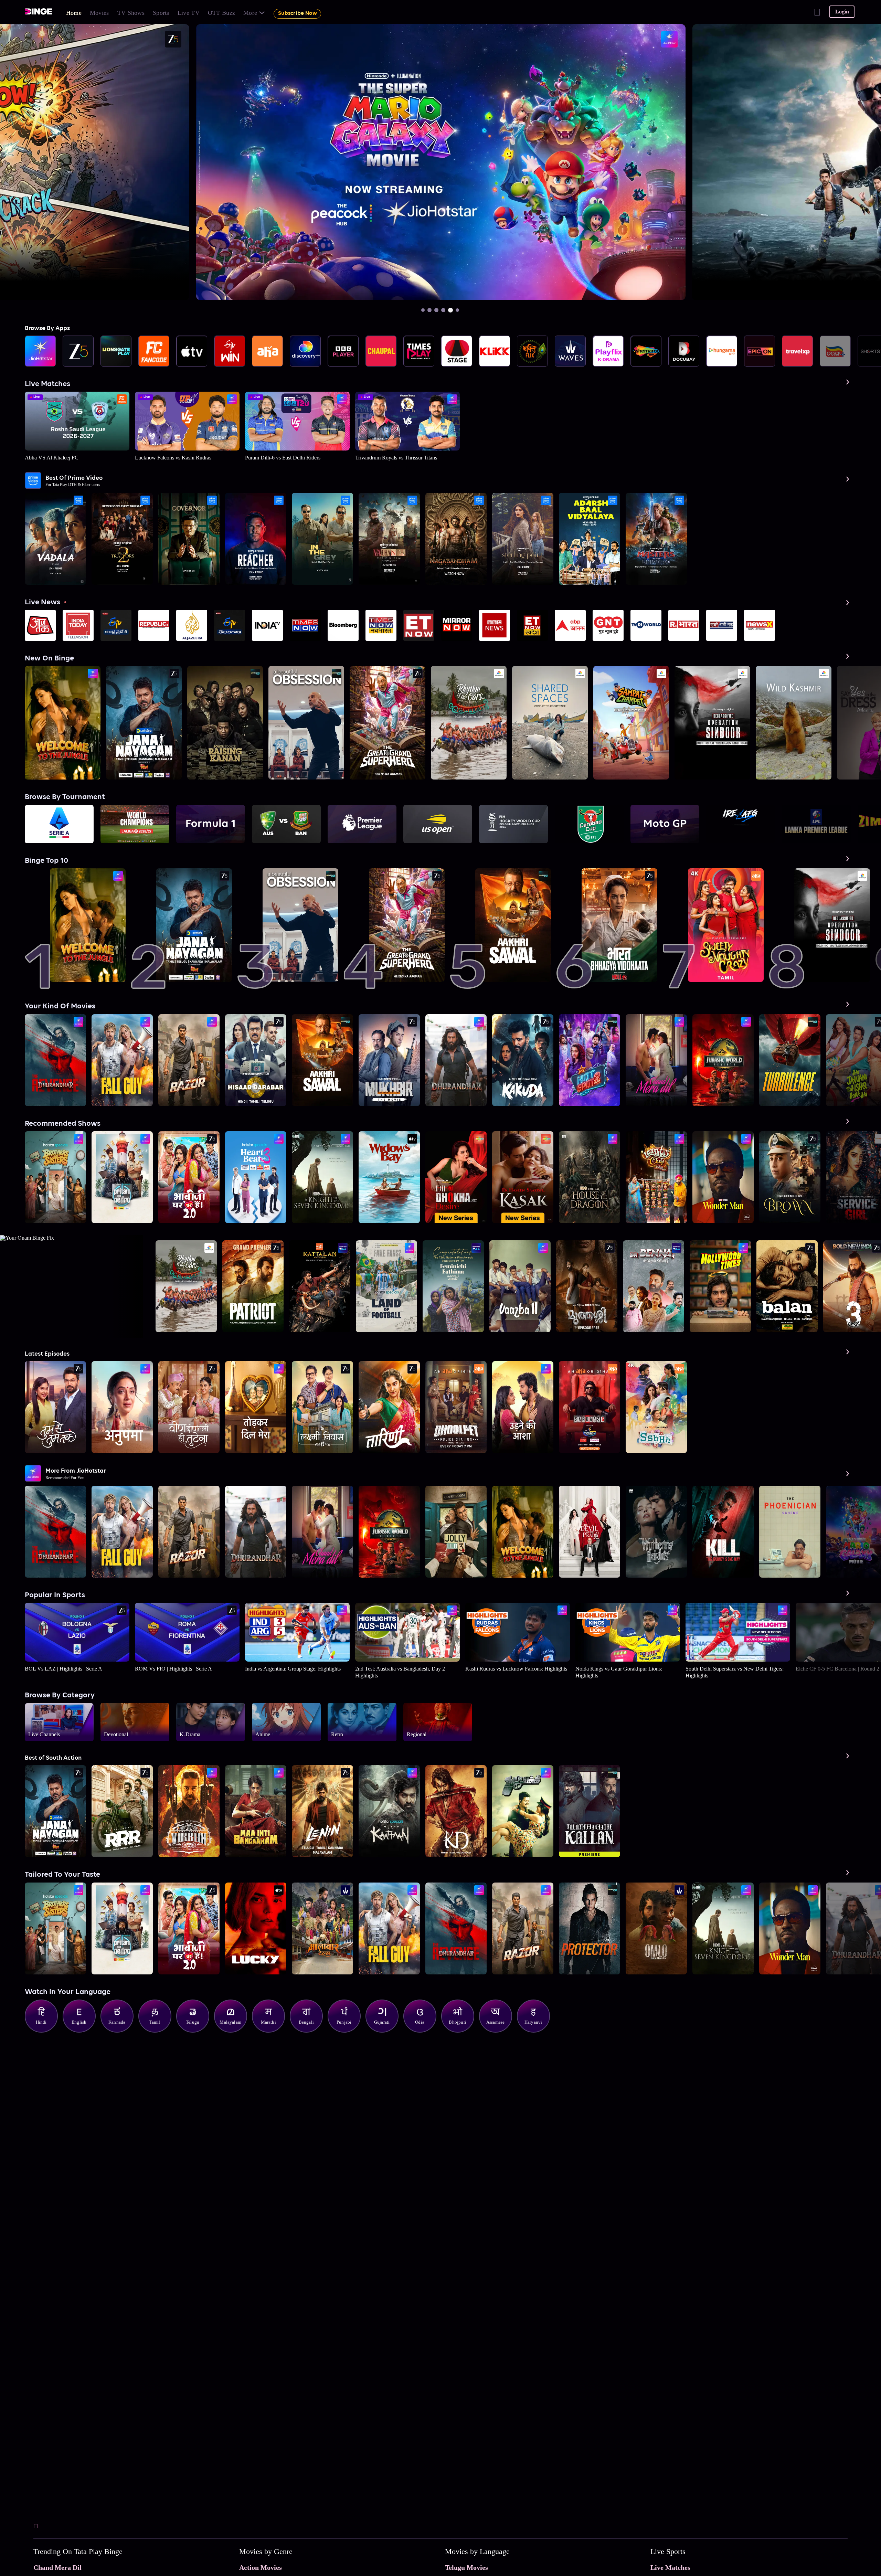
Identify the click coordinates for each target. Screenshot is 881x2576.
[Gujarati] (385, 2031)
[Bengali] (310, 2031)
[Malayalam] (234, 2031)
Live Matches (670, 2567)
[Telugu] (196, 2031)
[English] (83, 2031)
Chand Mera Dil (57, 2567)
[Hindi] (45, 2031)
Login (842, 12)
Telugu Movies (466, 2567)
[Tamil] (158, 2031)
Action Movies (261, 2567)
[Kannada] (120, 2031)
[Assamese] (499, 2031)
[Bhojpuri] (461, 2031)
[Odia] (423, 2031)
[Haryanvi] (537, 2031)
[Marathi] (272, 2031)
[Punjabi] (348, 2031)
